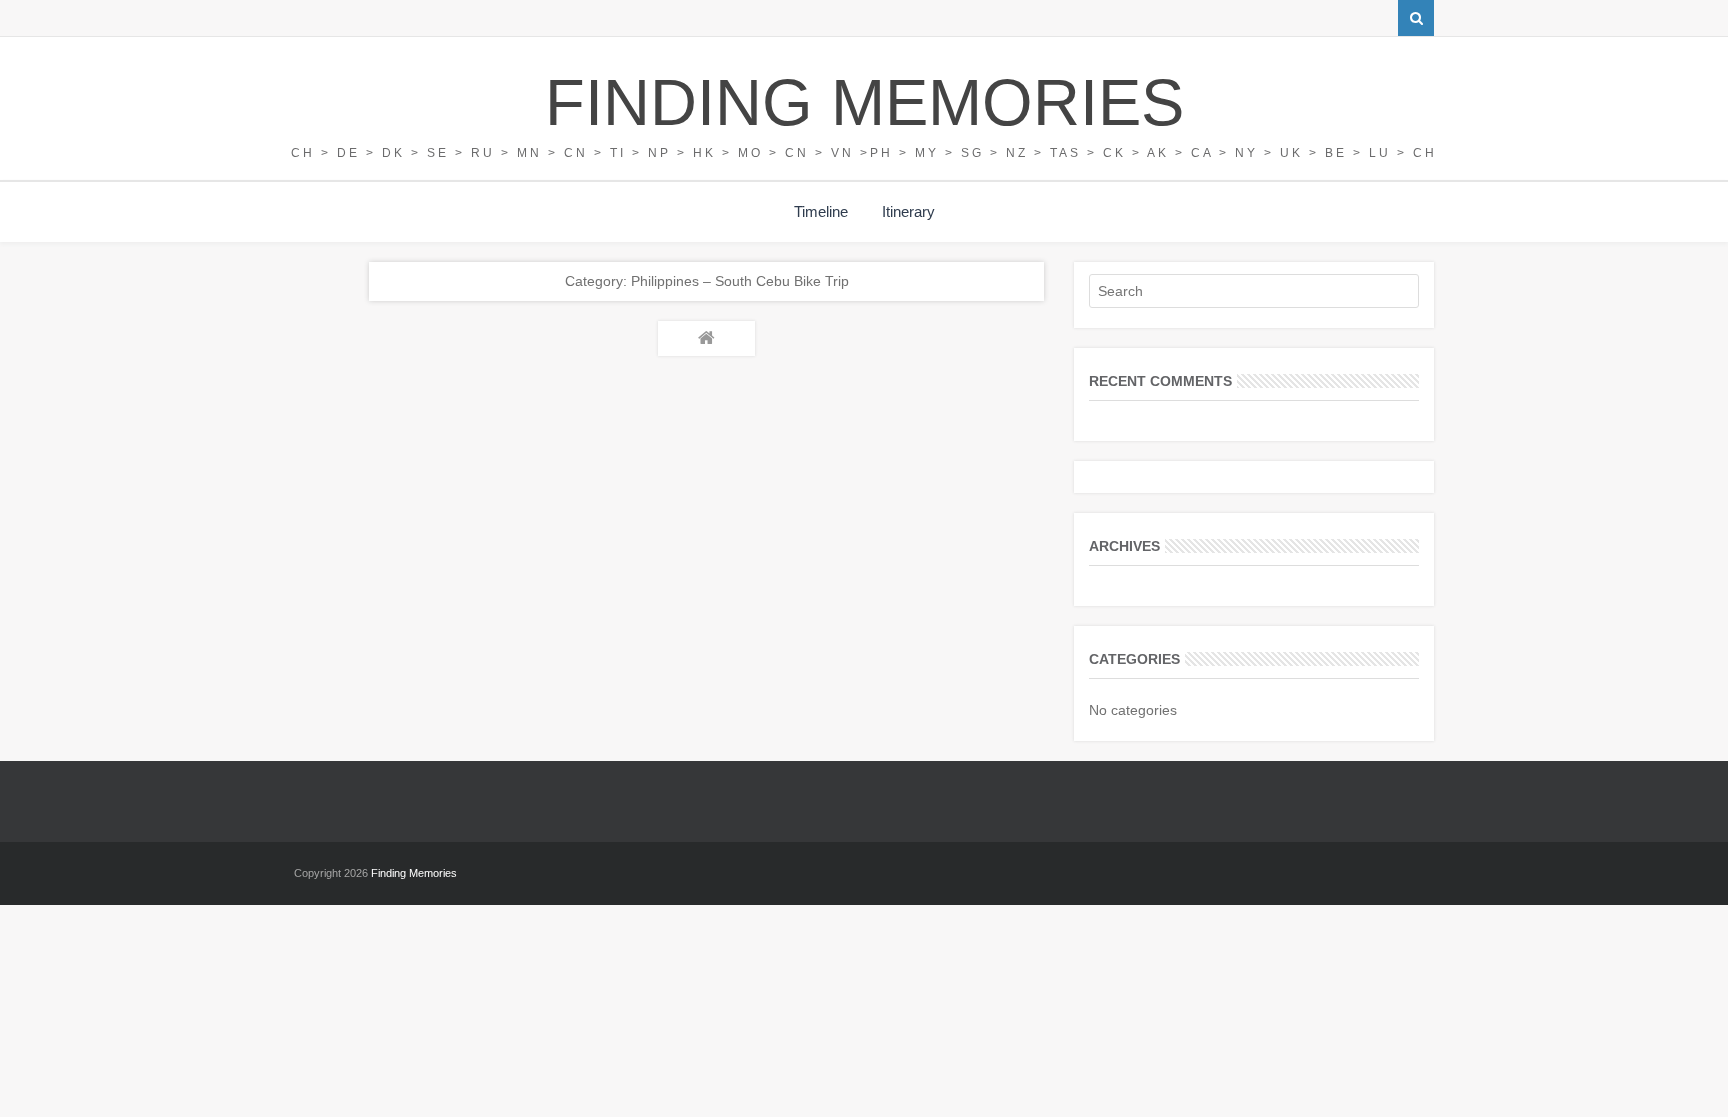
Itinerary (908, 211)
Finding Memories (864, 102)
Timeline (821, 211)
